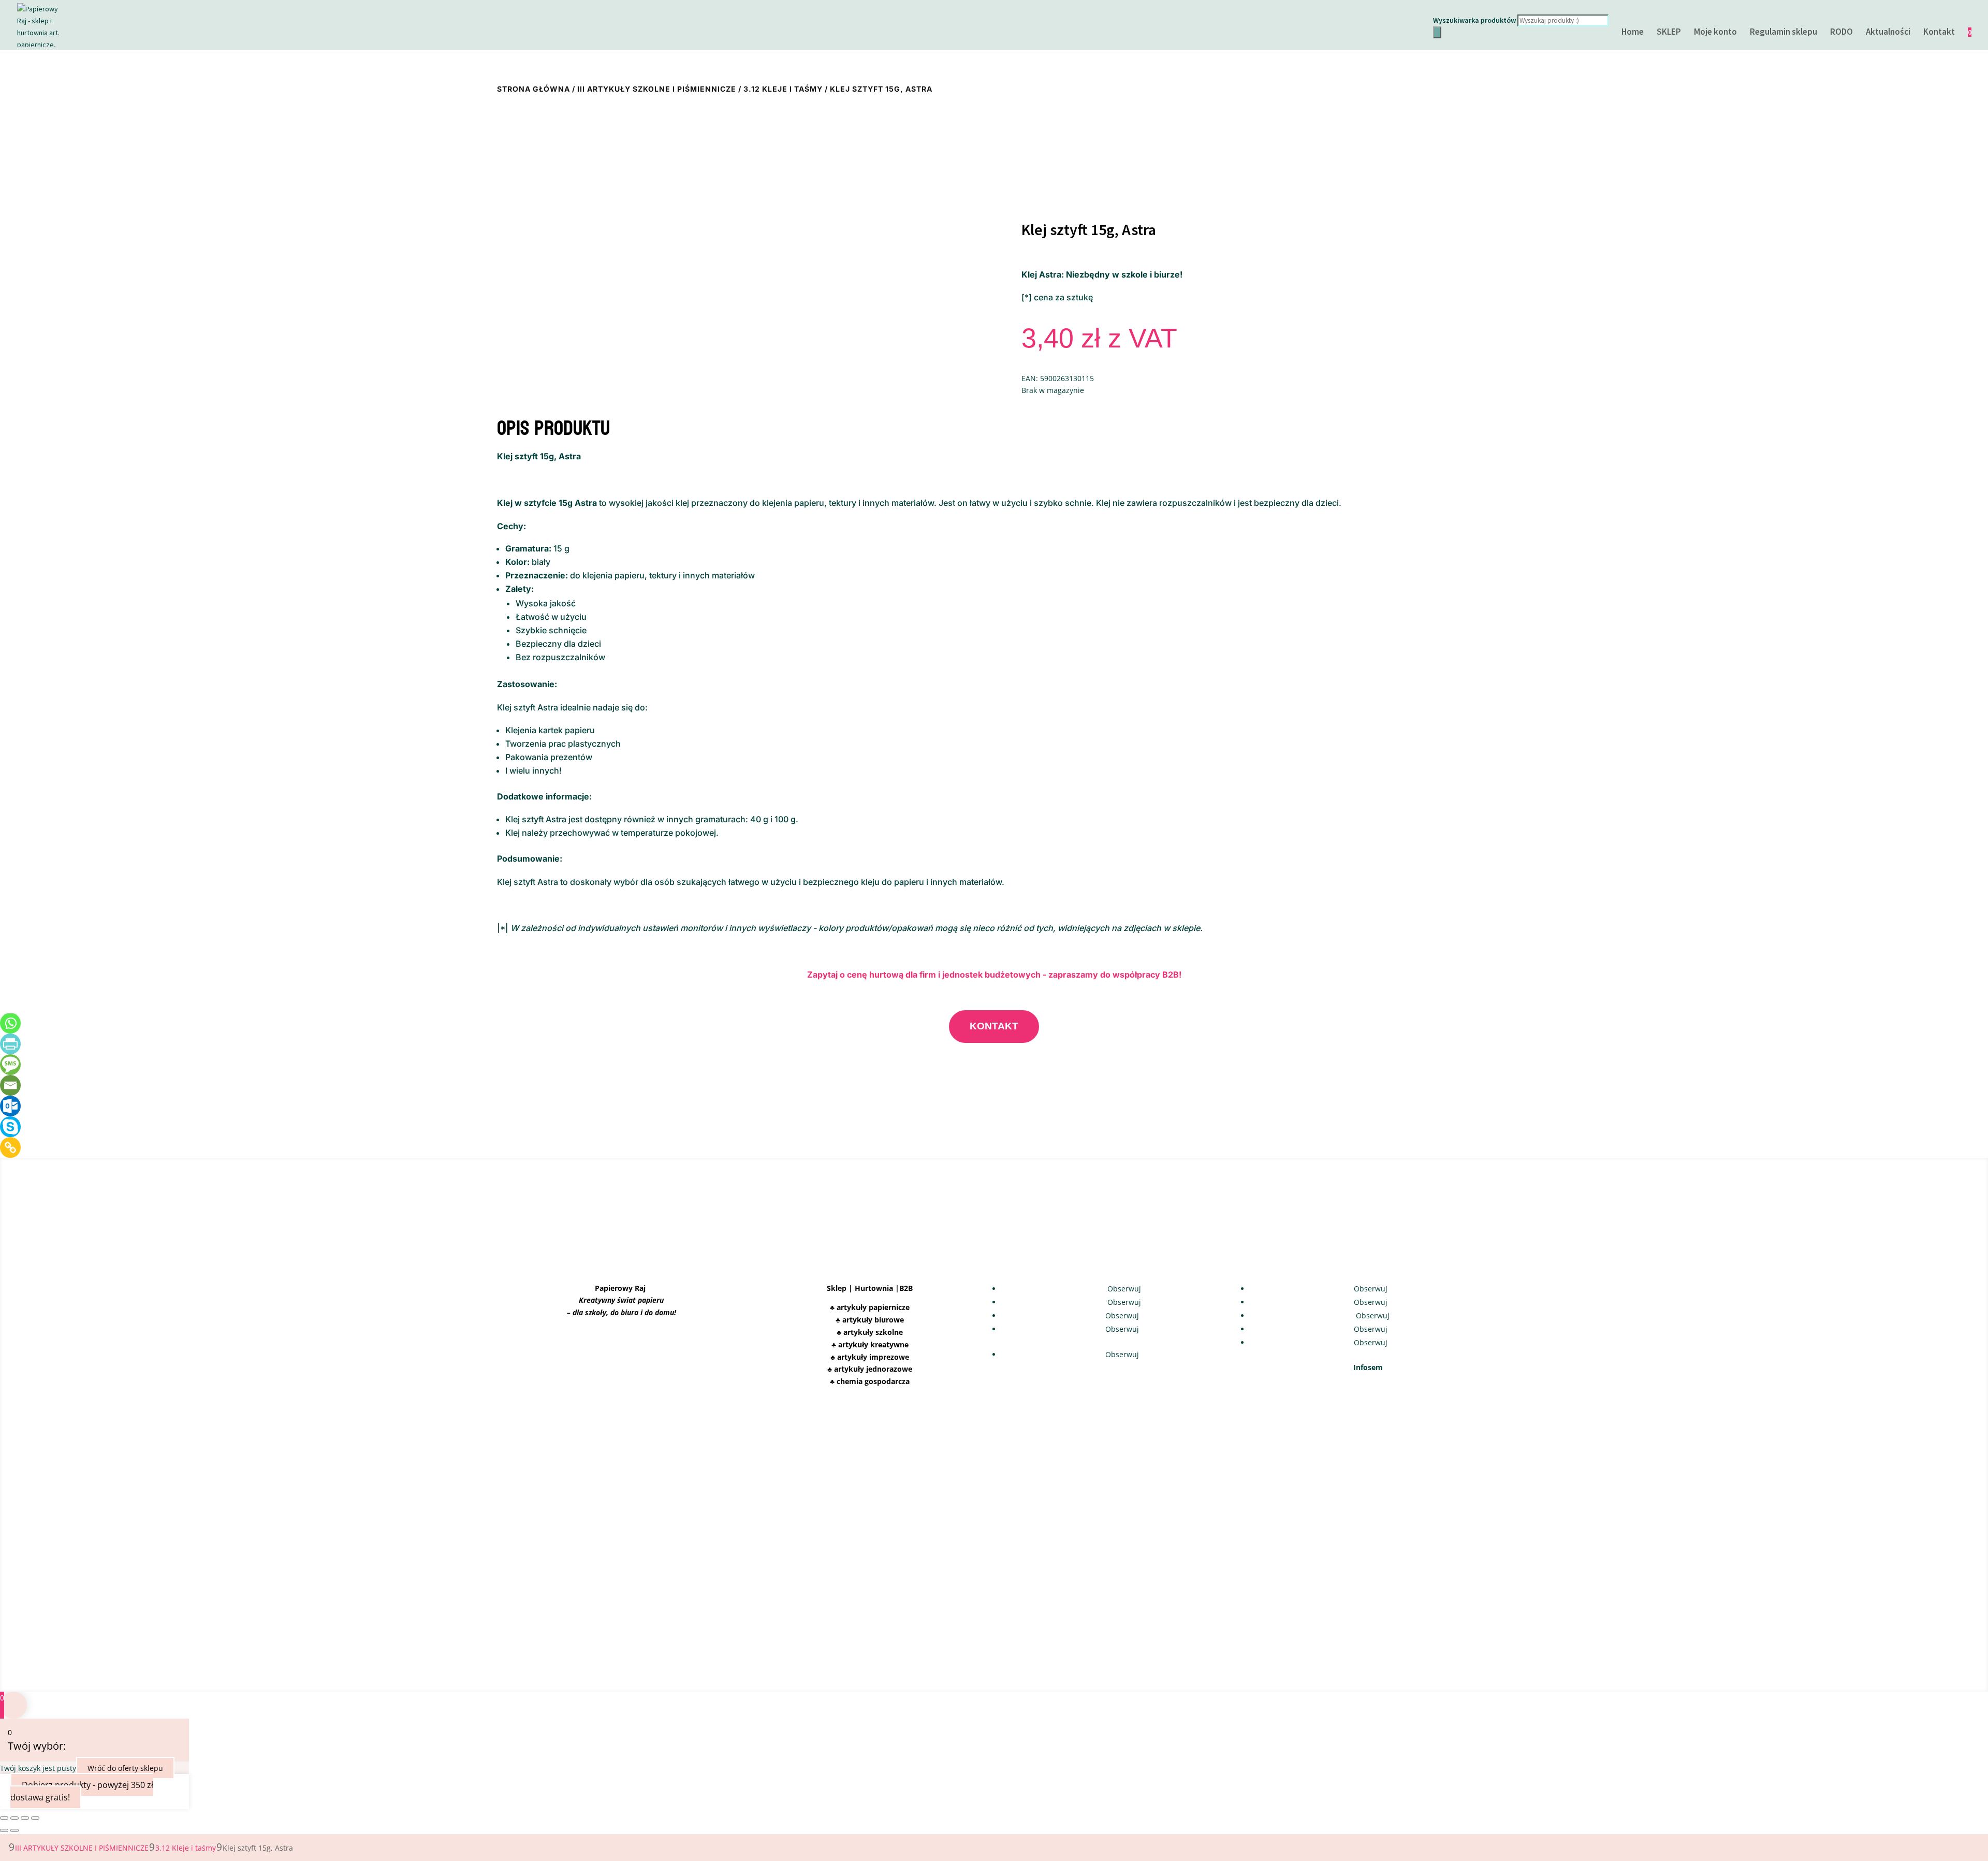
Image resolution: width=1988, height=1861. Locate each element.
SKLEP (1669, 33)
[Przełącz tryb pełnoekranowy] (14, 1818)
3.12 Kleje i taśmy (783, 89)
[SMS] (10, 1065)
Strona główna (533, 89)
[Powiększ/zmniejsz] (4, 1818)
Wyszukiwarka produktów (1474, 20)
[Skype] (10, 1127)
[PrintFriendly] (10, 1044)
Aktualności (1888, 33)
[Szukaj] (1437, 32)
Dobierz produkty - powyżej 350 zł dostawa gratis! (82, 1791)
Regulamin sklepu (1784, 33)
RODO (1841, 33)
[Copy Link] (10, 1147)
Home (1633, 33)
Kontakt (1939, 33)
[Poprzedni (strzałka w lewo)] (4, 1830)
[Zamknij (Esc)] (35, 1818)
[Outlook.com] (10, 1106)
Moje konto (1715, 33)
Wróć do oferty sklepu (125, 1768)
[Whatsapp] (10, 1023)
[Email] (10, 1085)
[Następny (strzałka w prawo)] (14, 1830)
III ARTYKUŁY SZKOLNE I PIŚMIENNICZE (657, 89)
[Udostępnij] (25, 1818)
